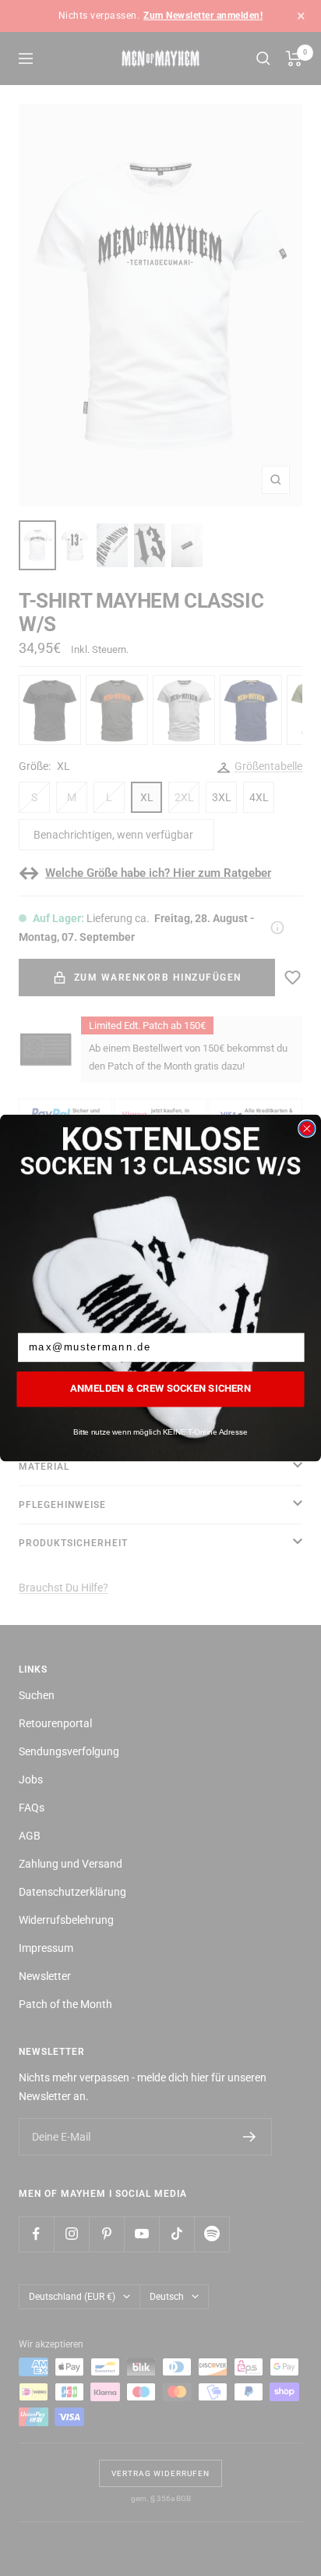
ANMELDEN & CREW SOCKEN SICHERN (160, 1389)
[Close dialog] (307, 1129)
